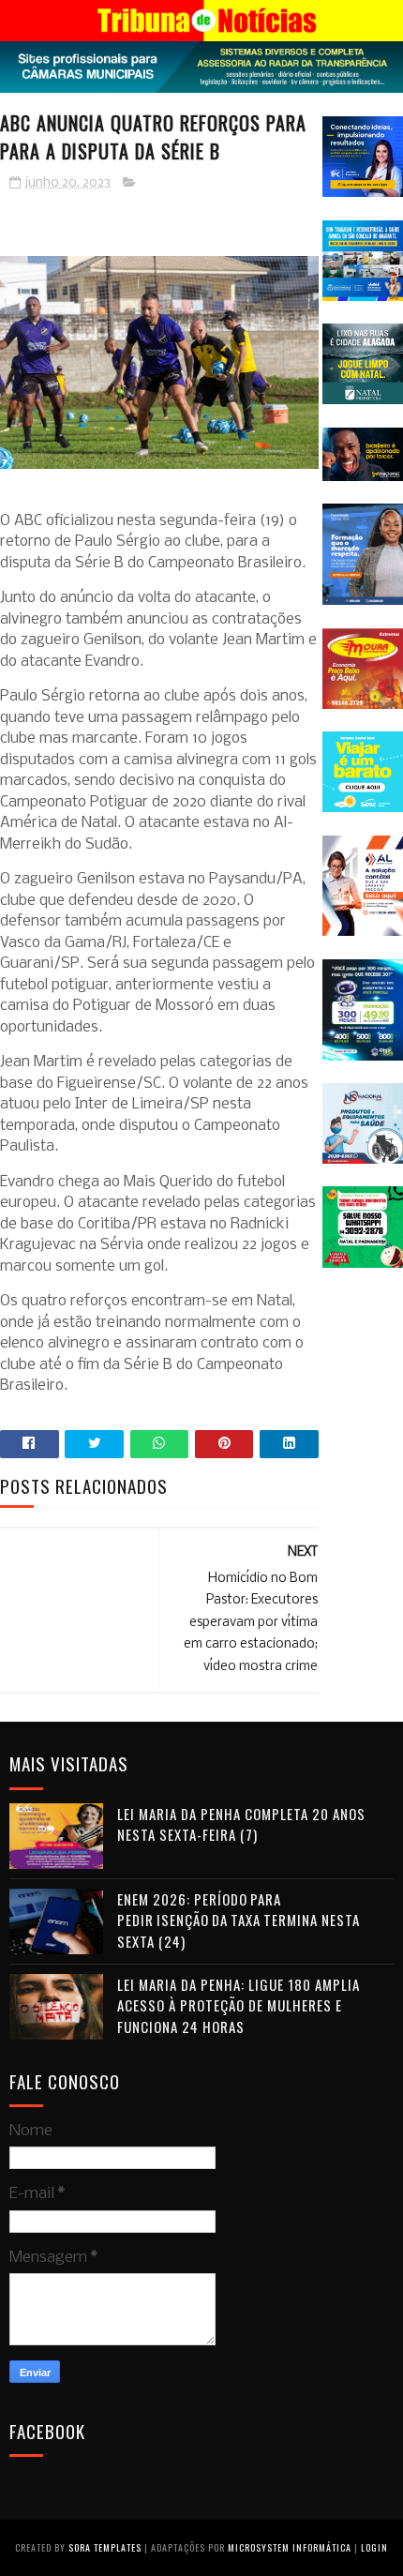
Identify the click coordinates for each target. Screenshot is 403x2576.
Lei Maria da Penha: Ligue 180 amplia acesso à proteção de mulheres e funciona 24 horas (239, 2005)
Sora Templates (105, 2547)
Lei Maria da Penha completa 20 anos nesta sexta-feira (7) (241, 1824)
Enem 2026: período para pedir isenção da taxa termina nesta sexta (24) (239, 1920)
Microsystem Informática (290, 2547)
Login (374, 2547)
